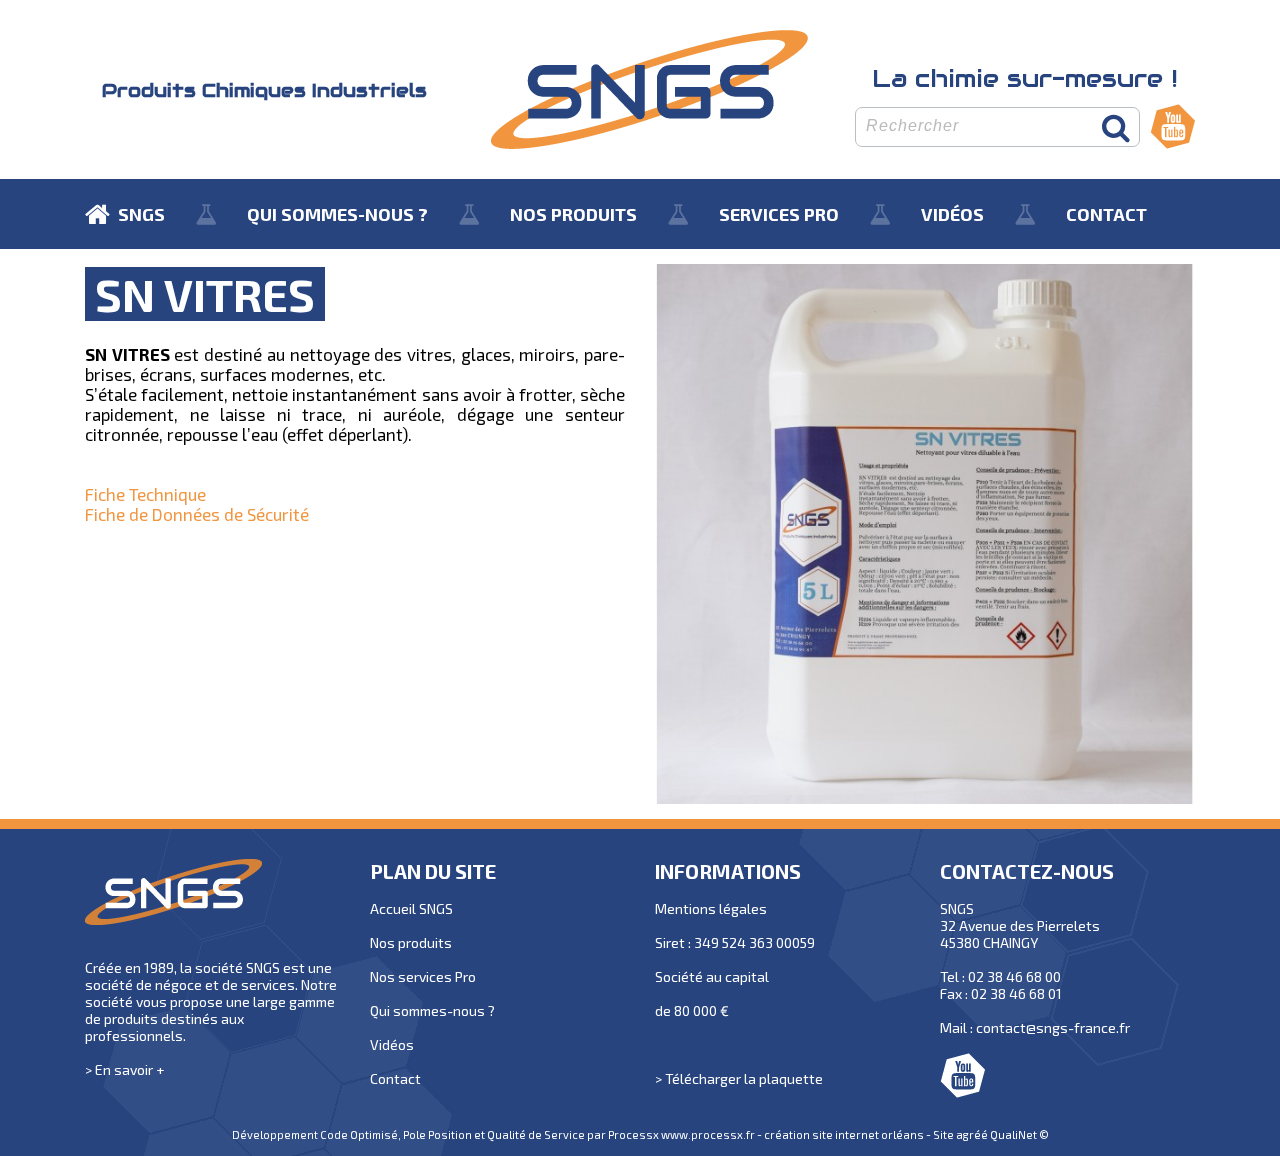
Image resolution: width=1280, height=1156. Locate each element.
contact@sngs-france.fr (1053, 1027)
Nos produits (411, 942)
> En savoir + (124, 1069)
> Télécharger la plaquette (739, 1078)
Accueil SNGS (411, 908)
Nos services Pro (423, 976)
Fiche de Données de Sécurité (197, 514)
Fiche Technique (145, 494)
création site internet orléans (844, 1134)
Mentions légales (711, 908)
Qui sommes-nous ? (432, 1010)
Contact (395, 1078)
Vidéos (392, 1044)
